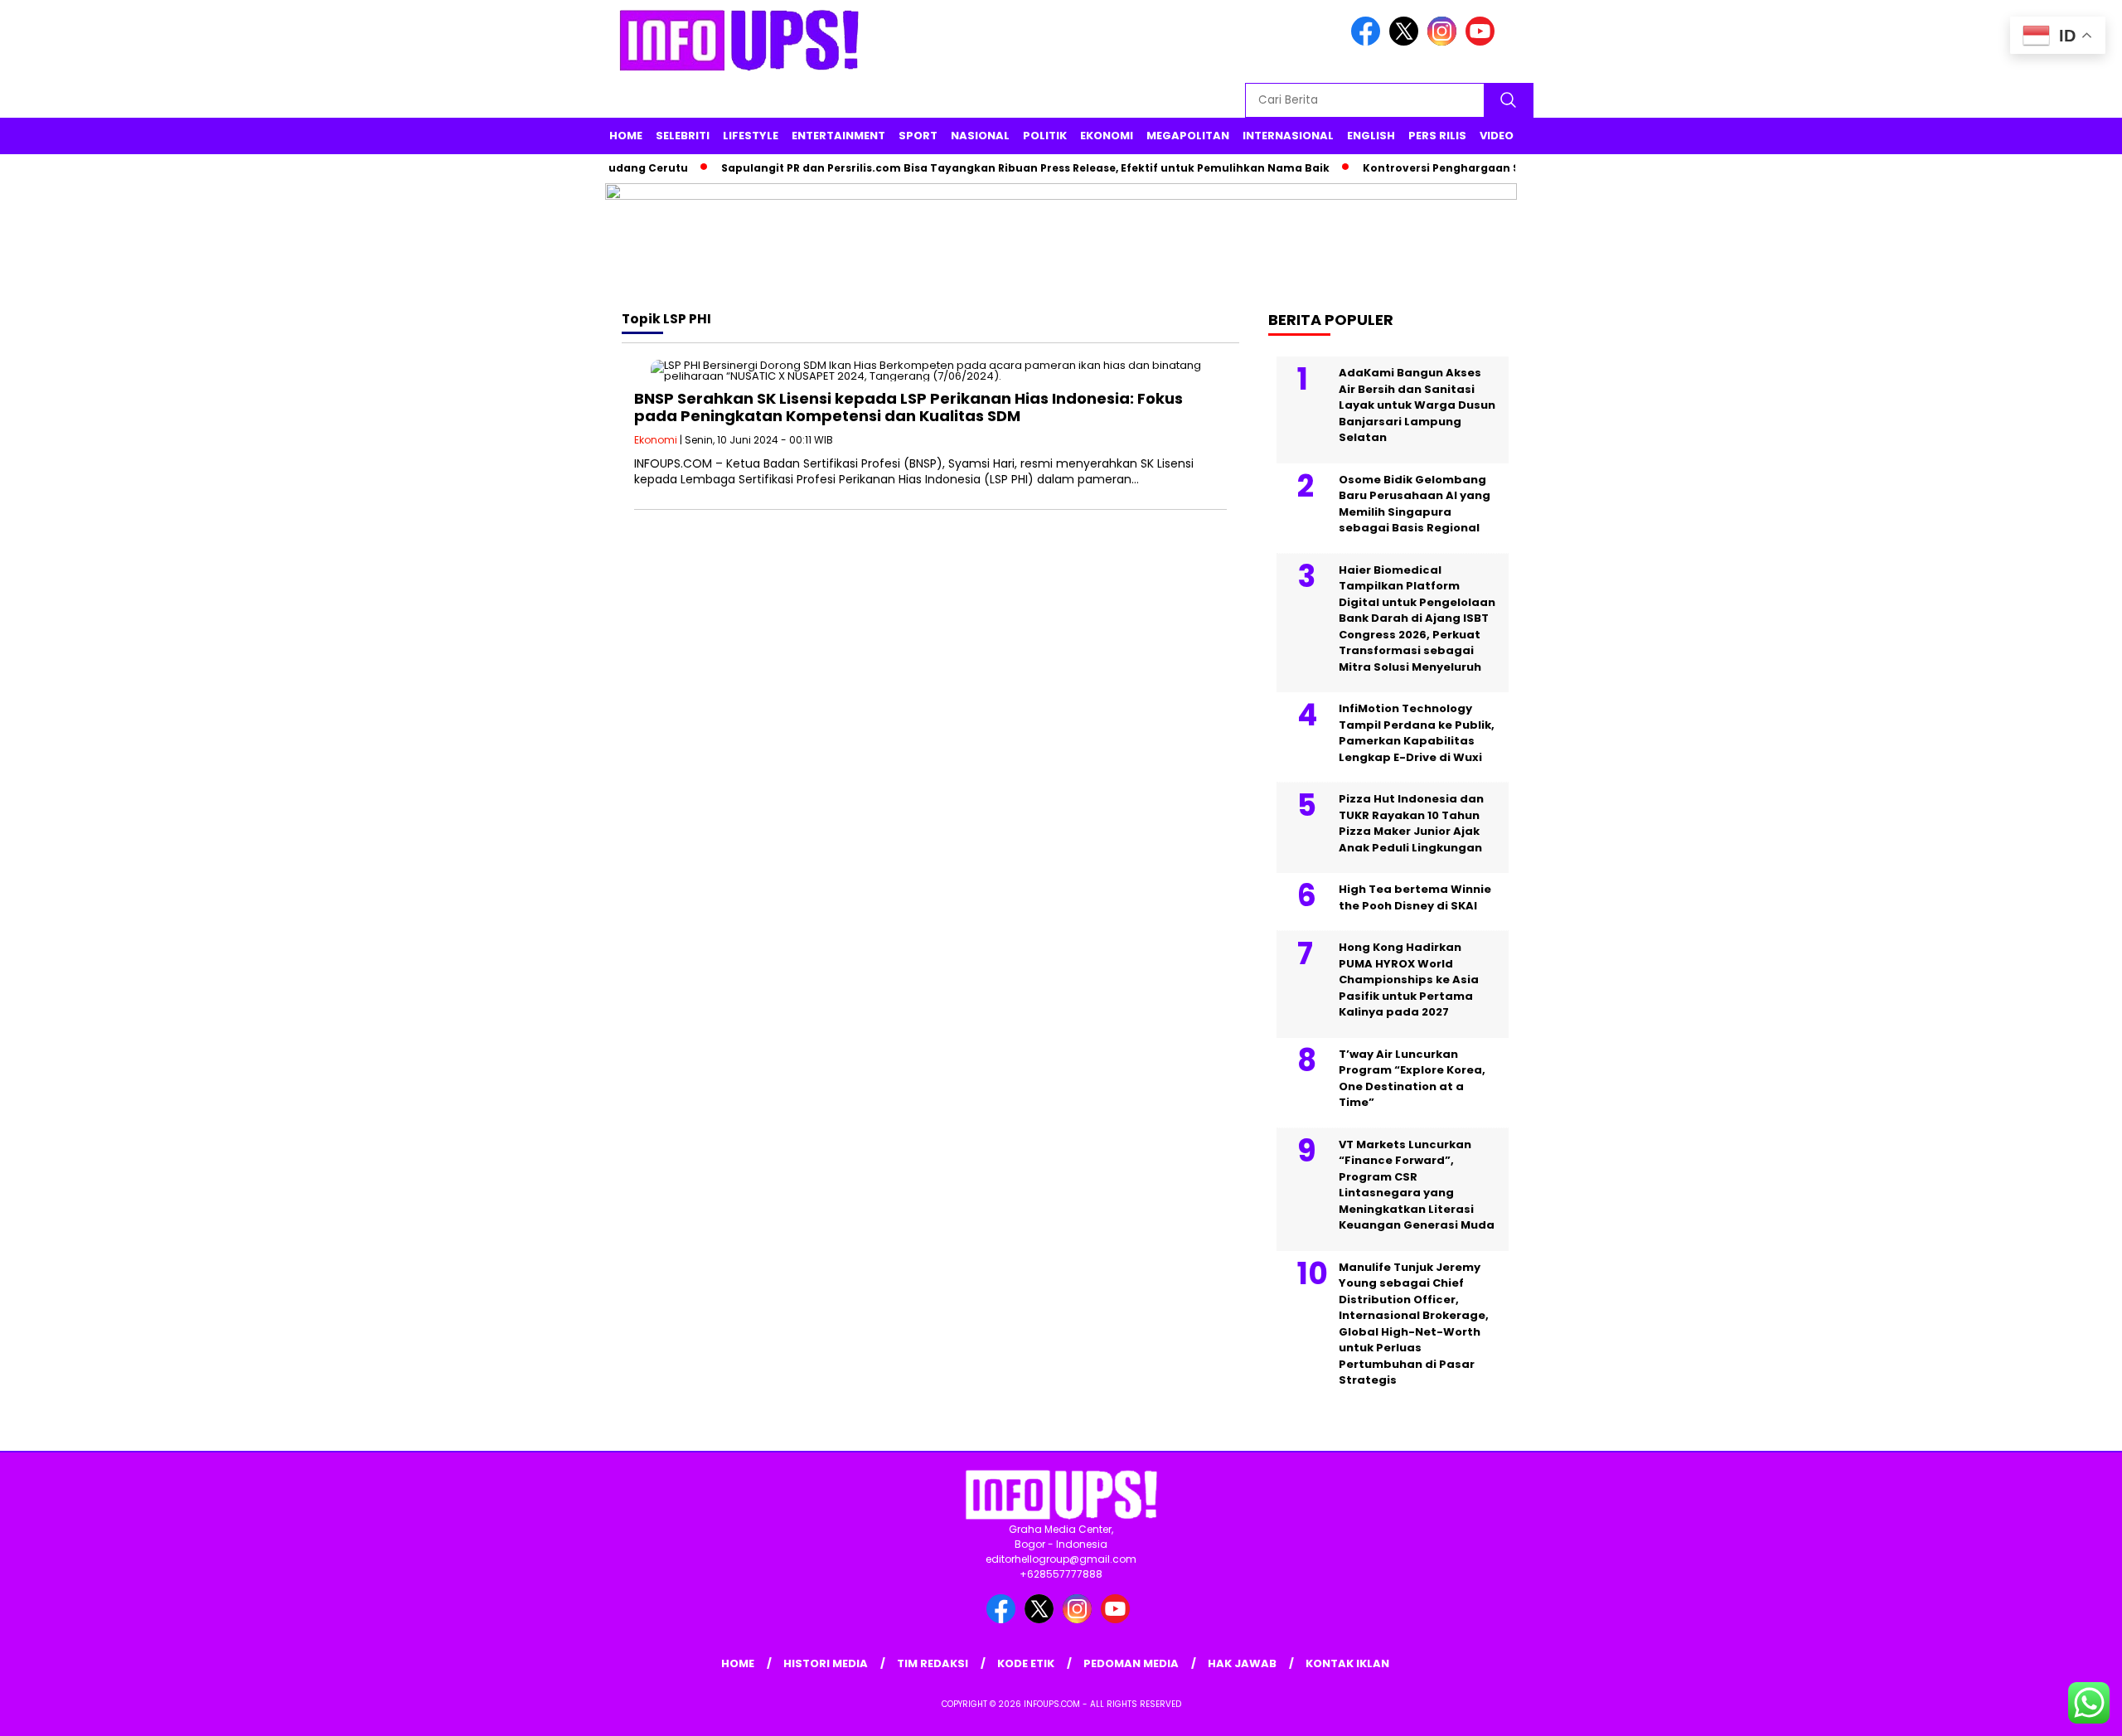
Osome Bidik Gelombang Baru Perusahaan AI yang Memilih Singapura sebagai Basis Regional (1415, 504)
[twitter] (1407, 42)
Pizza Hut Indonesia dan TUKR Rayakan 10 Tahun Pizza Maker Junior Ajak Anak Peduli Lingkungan (1411, 823)
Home (626, 136)
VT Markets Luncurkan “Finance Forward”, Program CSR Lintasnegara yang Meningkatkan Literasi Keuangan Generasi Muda (1417, 1185)
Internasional (1288, 136)
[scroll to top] (2044, 1710)
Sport (918, 136)
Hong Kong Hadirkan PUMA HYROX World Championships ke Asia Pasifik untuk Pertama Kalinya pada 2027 (1409, 980)
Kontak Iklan (1347, 1663)
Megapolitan (1188, 136)
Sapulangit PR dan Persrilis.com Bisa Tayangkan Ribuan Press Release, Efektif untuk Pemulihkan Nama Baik (994, 168)
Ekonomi (1107, 136)
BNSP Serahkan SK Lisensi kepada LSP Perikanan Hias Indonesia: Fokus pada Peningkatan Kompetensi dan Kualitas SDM (908, 407)
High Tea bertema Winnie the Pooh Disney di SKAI (1415, 897)
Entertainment (838, 136)
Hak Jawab (1242, 1663)
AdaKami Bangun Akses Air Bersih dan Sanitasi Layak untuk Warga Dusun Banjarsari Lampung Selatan (1417, 405)
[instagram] (1445, 42)
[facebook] (1369, 42)
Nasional (980, 136)
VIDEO (1497, 136)
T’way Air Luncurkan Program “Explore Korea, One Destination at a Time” (1412, 1079)
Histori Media (826, 1663)
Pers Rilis (1437, 136)
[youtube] (1483, 42)
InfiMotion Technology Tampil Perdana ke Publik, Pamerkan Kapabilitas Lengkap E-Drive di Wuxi (1417, 733)
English (1371, 136)
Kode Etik (1026, 1663)
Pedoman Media (1131, 1663)
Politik (1045, 136)
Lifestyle (751, 136)
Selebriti (683, 136)
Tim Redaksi (933, 1663)
